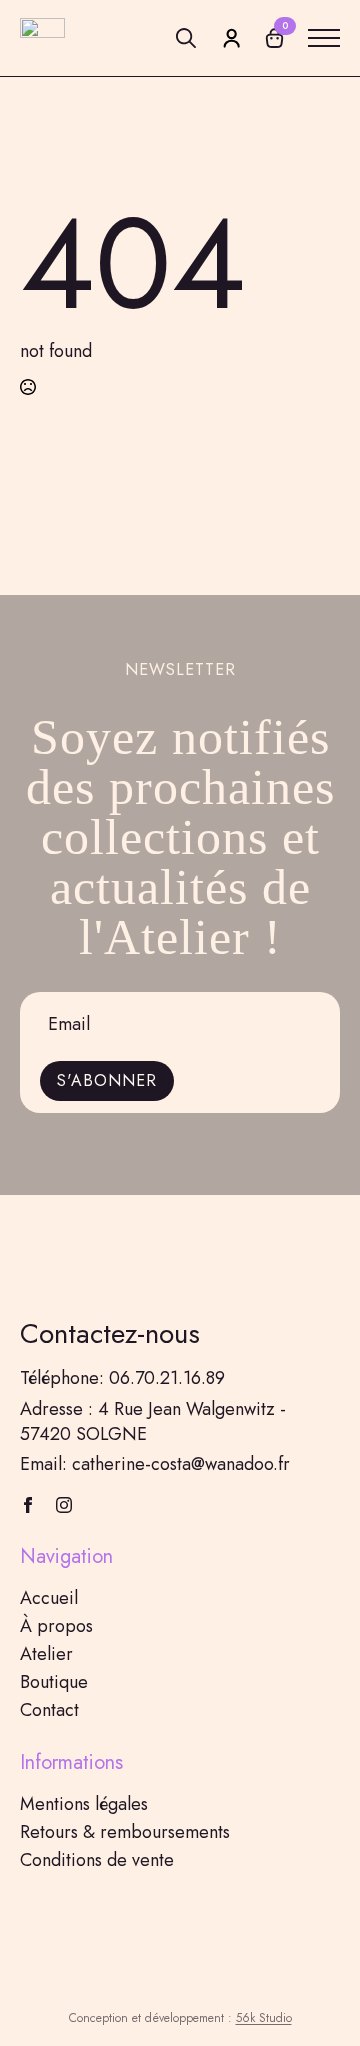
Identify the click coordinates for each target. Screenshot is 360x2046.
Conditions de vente (97, 1860)
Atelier (46, 1654)
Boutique (54, 1682)
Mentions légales (84, 1804)
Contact (49, 1710)
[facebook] (28, 1505)
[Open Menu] (324, 38)
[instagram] (64, 1505)
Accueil (49, 1598)
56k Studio (264, 2018)
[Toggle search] (186, 38)
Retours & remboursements (125, 1832)
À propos (56, 1626)
